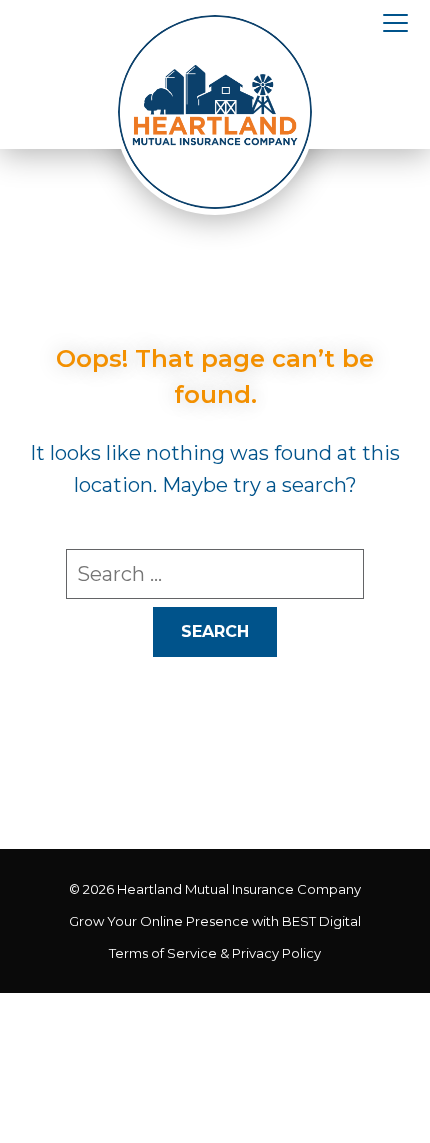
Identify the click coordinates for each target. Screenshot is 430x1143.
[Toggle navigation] (395, 24)
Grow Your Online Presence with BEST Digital (215, 921)
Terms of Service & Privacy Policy (215, 953)
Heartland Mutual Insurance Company (239, 889)
